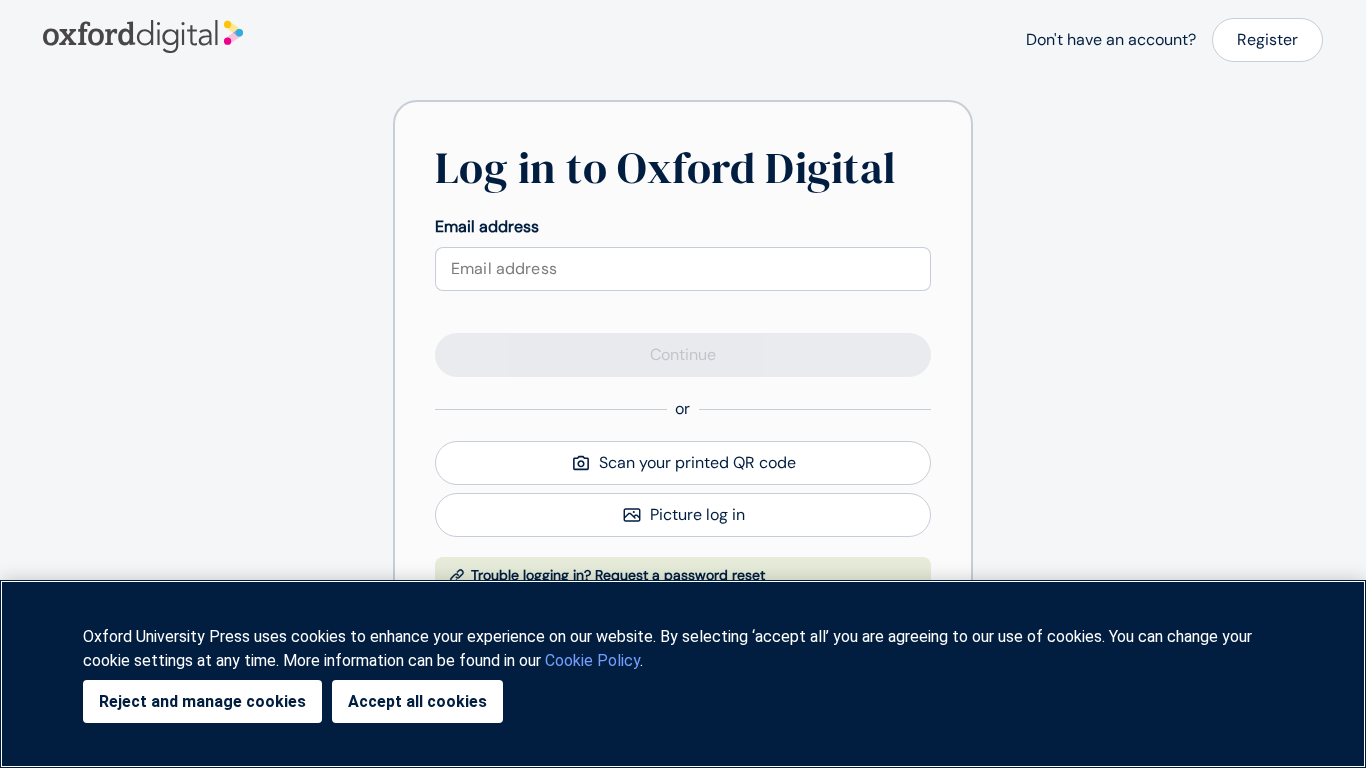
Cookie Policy (592, 660)
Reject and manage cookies (202, 701)
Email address (487, 226)
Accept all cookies (417, 701)
